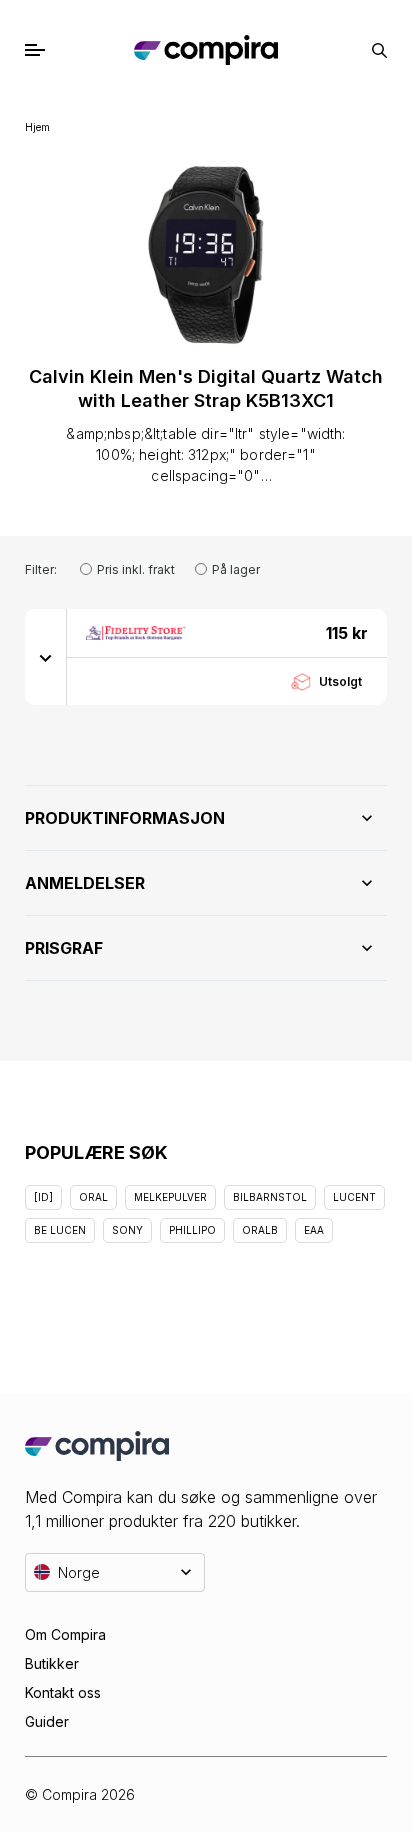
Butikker (52, 1663)
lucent (354, 1197)
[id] (43, 1197)
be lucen (60, 1230)
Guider (47, 1721)
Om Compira (65, 1634)
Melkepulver (170, 1197)
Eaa (314, 1230)
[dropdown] (46, 657)
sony (127, 1230)
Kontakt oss (63, 1692)
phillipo (192, 1230)
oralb (260, 1230)
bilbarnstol (270, 1197)
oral (93, 1197)
